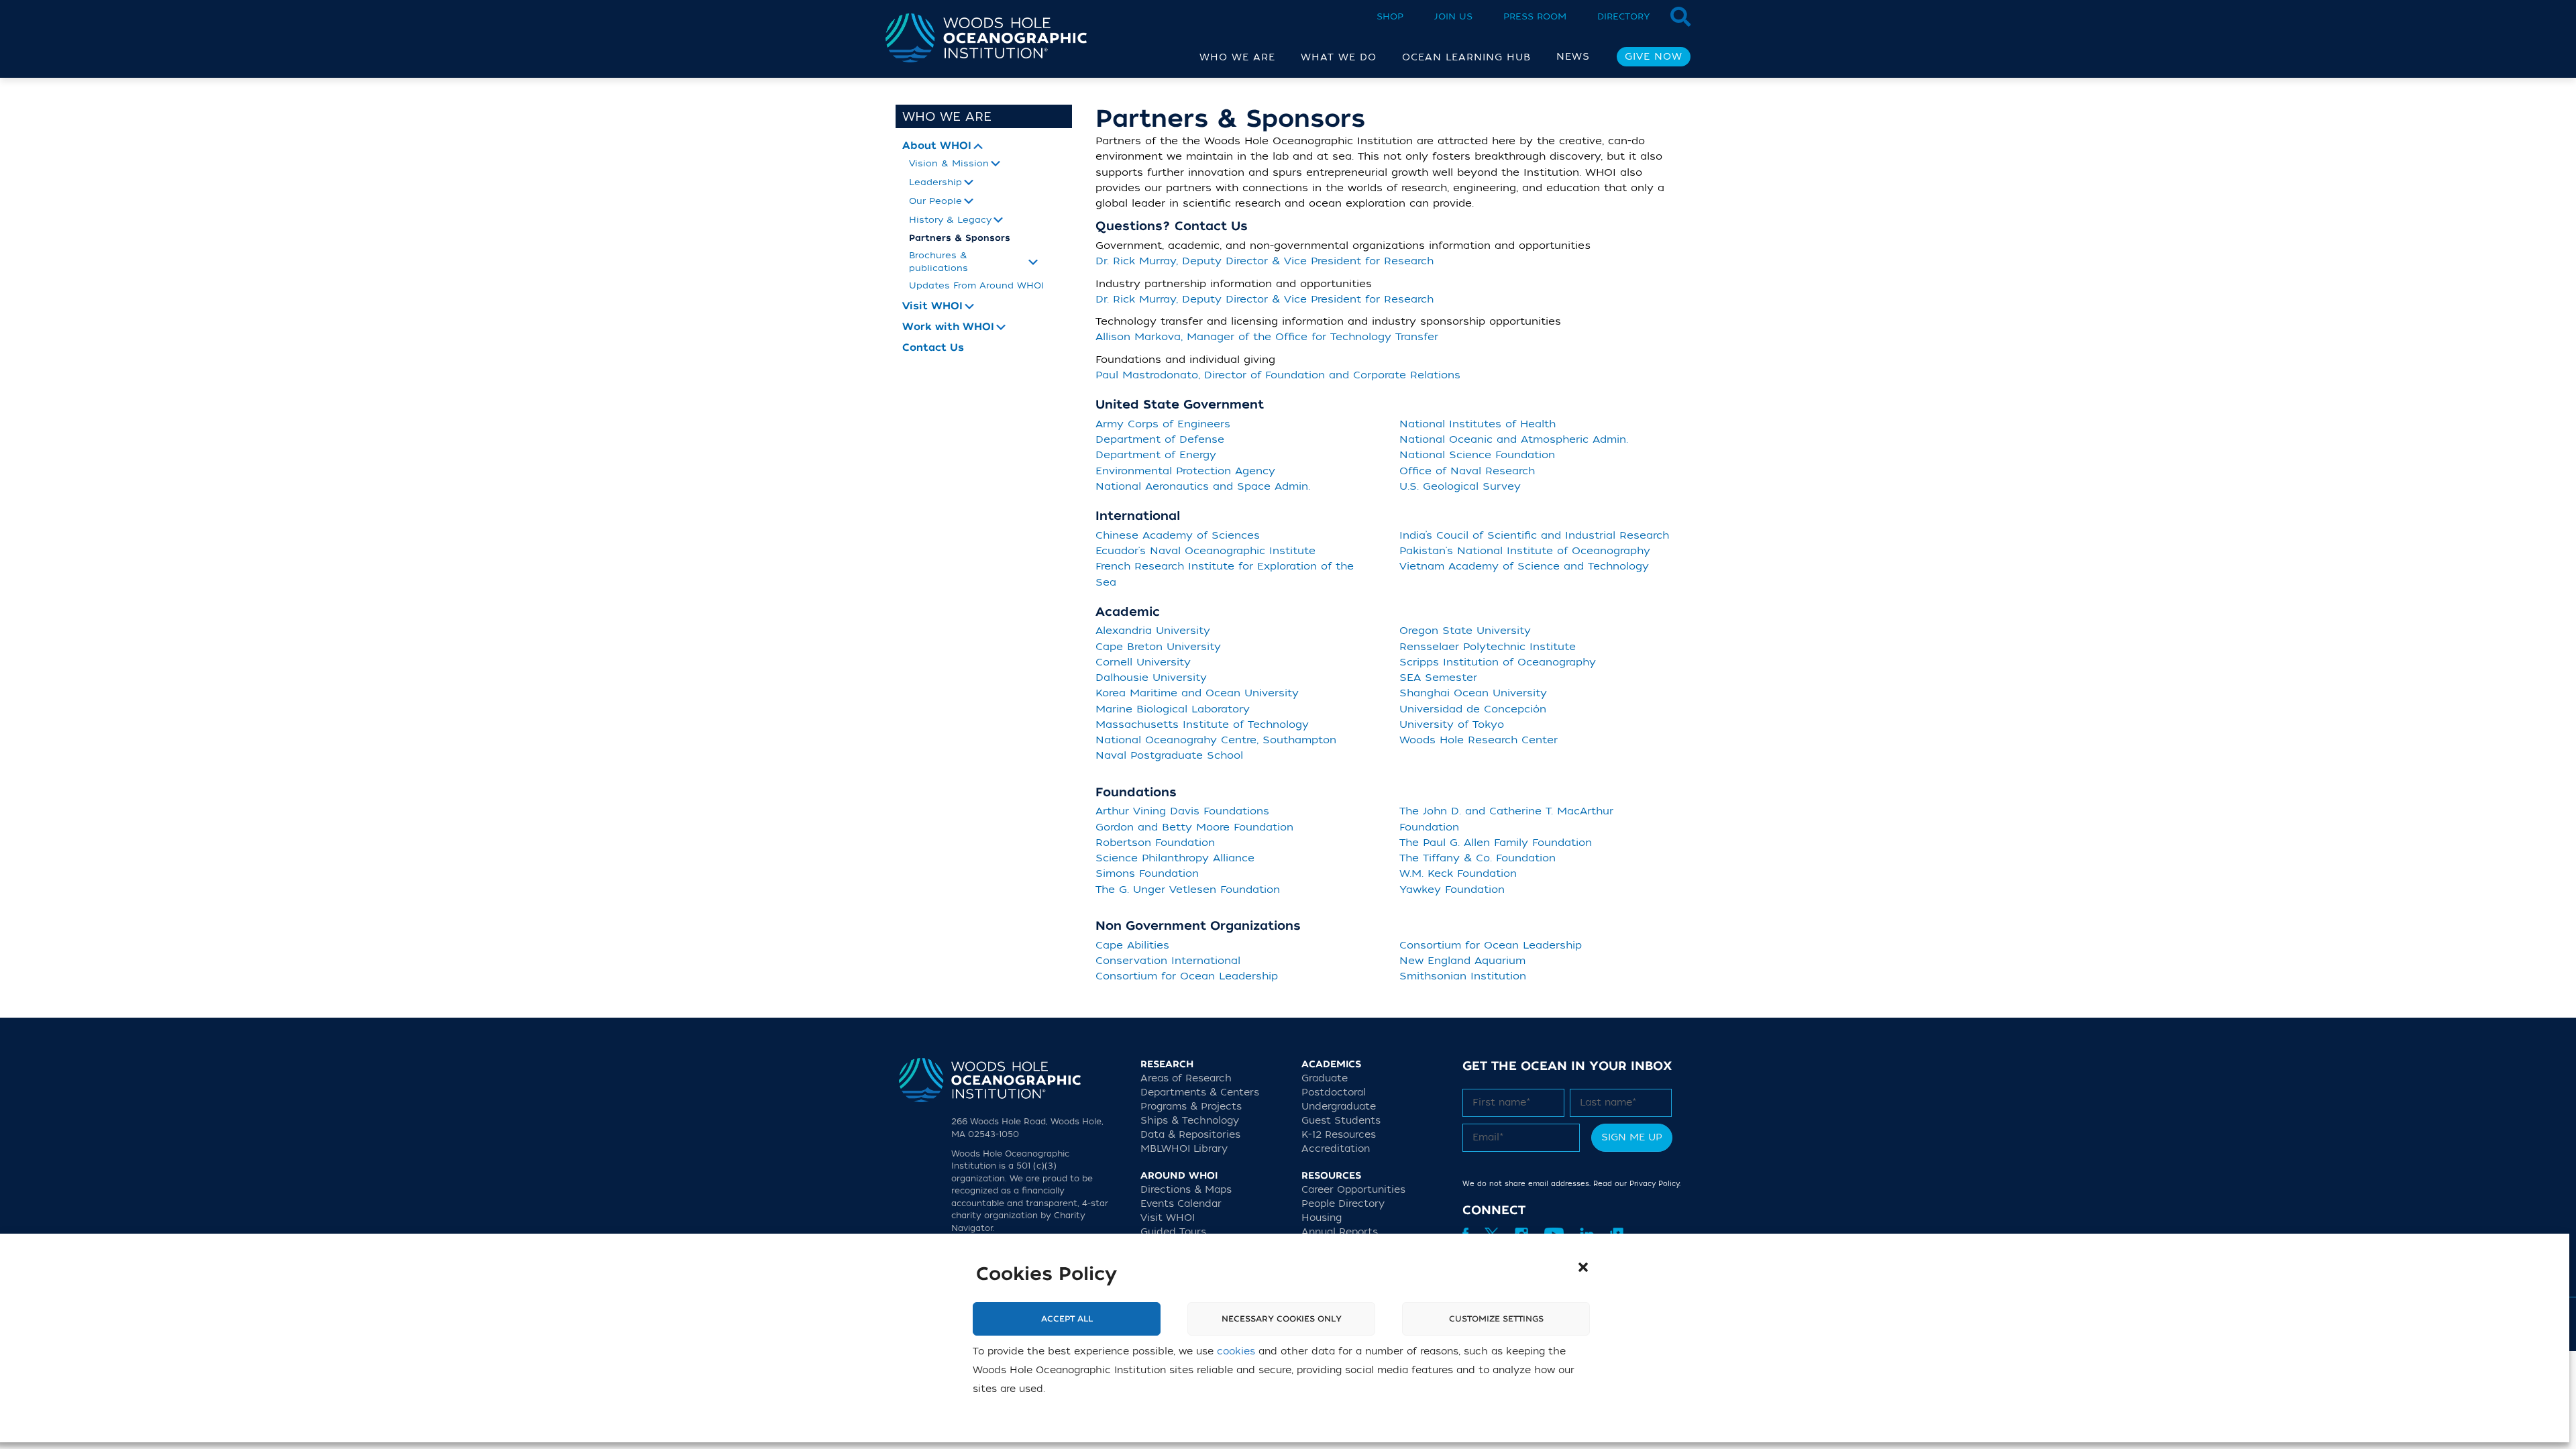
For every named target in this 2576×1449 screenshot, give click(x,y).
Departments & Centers (1200, 1092)
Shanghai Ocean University (1473, 693)
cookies (1236, 1351)
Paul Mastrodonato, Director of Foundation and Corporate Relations (1278, 375)
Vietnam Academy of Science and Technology (1524, 566)
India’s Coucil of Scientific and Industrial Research (1534, 535)
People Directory (1343, 1204)
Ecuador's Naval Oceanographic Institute (1205, 551)
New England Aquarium (1462, 961)
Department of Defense (1160, 439)
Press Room (1535, 16)
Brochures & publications (938, 261)
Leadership (935, 182)
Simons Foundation (1147, 873)
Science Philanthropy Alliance (1175, 858)
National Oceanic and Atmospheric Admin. (1514, 439)
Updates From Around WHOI (976, 285)
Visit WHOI (932, 306)
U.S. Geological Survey (1460, 486)
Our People (935, 201)
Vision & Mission (949, 163)
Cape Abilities (1132, 945)
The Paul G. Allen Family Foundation (1496, 843)
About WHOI (937, 146)
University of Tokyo (1452, 724)
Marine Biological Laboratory (1173, 709)
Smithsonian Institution (1463, 976)
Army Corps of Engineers (1163, 424)
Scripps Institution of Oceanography (1498, 662)
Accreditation (1336, 1149)
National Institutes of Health (1478, 424)
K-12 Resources (1339, 1135)
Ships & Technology (1190, 1121)
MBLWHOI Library (1184, 1149)
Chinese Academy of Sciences (1178, 535)
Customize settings (1496, 1319)
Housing (1322, 1218)
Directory (1624, 16)
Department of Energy (1156, 455)
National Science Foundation (1477, 455)
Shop (1390, 16)
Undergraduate (1339, 1107)
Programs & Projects (1191, 1107)
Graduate (1325, 1078)
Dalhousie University (1151, 678)
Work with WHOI (948, 327)
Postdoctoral (1334, 1092)
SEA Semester (1438, 678)
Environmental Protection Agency (1185, 471)
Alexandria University (1153, 631)
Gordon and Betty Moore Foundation (1194, 827)
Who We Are (947, 117)
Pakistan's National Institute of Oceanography (1525, 551)
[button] (1583, 1267)
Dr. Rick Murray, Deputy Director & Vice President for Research (1265, 261)
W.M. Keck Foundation (1458, 873)
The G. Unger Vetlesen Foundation (1188, 890)
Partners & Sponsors (960, 238)
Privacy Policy (1654, 1184)
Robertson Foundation (1155, 843)
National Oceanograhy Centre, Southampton (1216, 740)
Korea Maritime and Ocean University (1197, 693)
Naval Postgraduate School (1169, 755)
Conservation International (1168, 961)
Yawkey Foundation (1452, 890)
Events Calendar (1181, 1204)
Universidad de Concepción (1473, 709)
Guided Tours (1173, 1232)
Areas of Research (1186, 1078)
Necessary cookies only (1282, 1319)
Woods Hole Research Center (1479, 740)
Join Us (1453, 16)
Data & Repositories (1190, 1135)
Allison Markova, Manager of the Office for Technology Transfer (1267, 337)
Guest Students (1341, 1121)
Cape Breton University (1158, 647)
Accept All (1067, 1319)
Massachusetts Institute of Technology (1202, 724)
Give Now (1654, 57)
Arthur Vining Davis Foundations (1182, 811)
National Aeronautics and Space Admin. (1203, 486)
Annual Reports (1340, 1232)
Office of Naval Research (1467, 471)
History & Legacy (950, 220)
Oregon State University (1465, 631)
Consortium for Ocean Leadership (1187, 976)
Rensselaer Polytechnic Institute (1488, 647)
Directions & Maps (1186, 1190)
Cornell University (1143, 662)
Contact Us (933, 348)
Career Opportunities (1353, 1190)
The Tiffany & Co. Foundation (1478, 858)
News (1573, 57)
